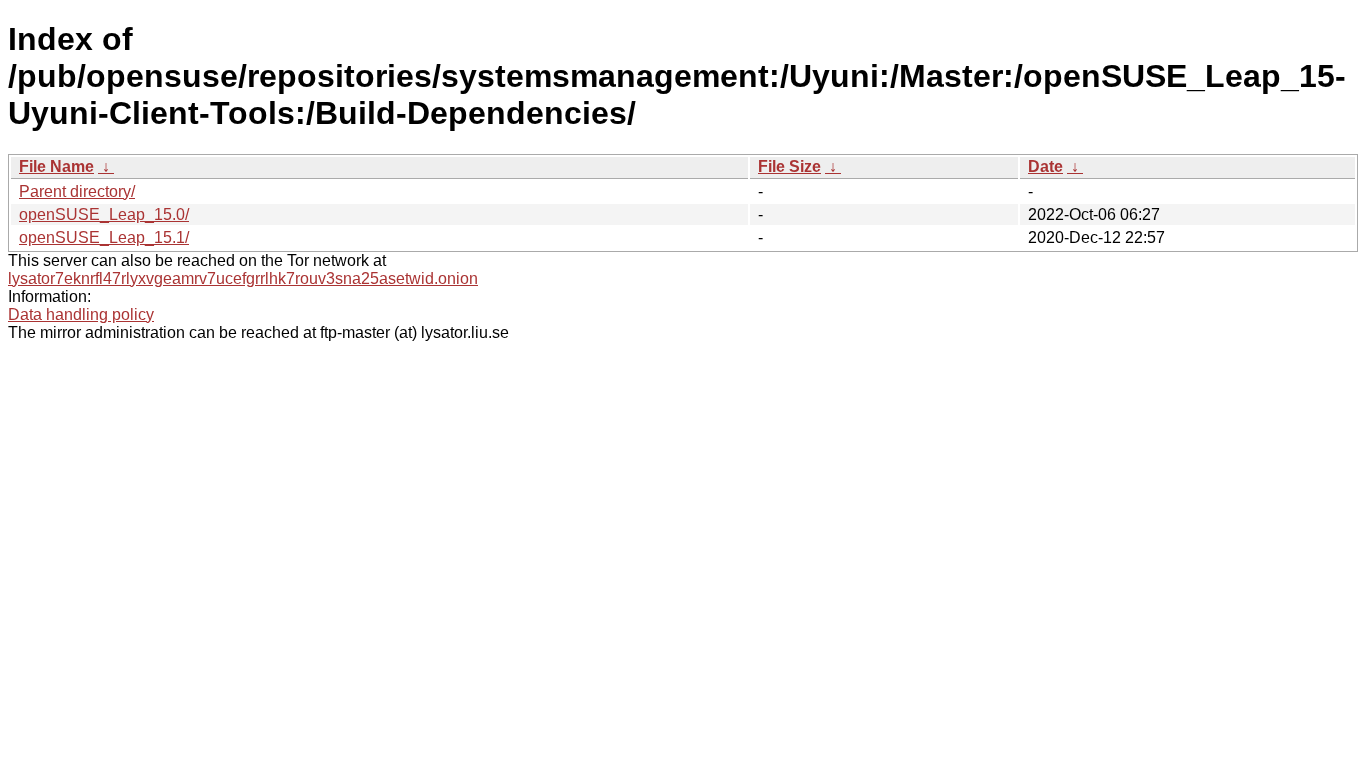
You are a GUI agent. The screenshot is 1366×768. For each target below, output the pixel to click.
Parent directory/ (77, 191)
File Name (56, 166)
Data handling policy (81, 314)
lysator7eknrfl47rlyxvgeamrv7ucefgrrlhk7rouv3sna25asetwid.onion (243, 278)
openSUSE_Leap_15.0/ (104, 214)
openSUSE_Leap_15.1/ (104, 237)
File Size (789, 166)
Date (1045, 166)
